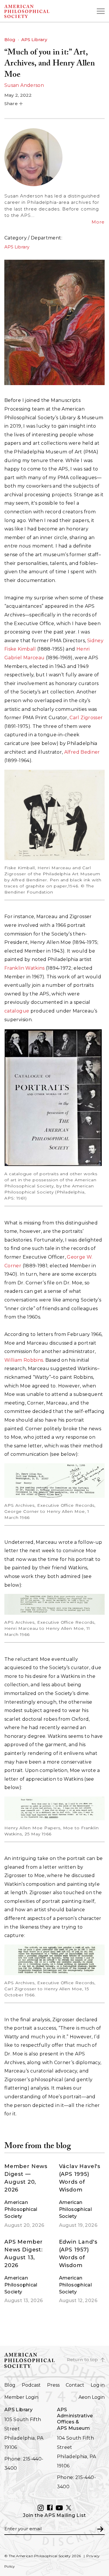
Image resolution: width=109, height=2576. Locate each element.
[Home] (40, 11)
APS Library (34, 40)
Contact (75, 2385)
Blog (10, 40)
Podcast (31, 2385)
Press (53, 2385)
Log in (98, 2385)
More (98, 222)
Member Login (21, 2397)
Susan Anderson (24, 85)
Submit (100, 2529)
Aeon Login (92, 2397)
